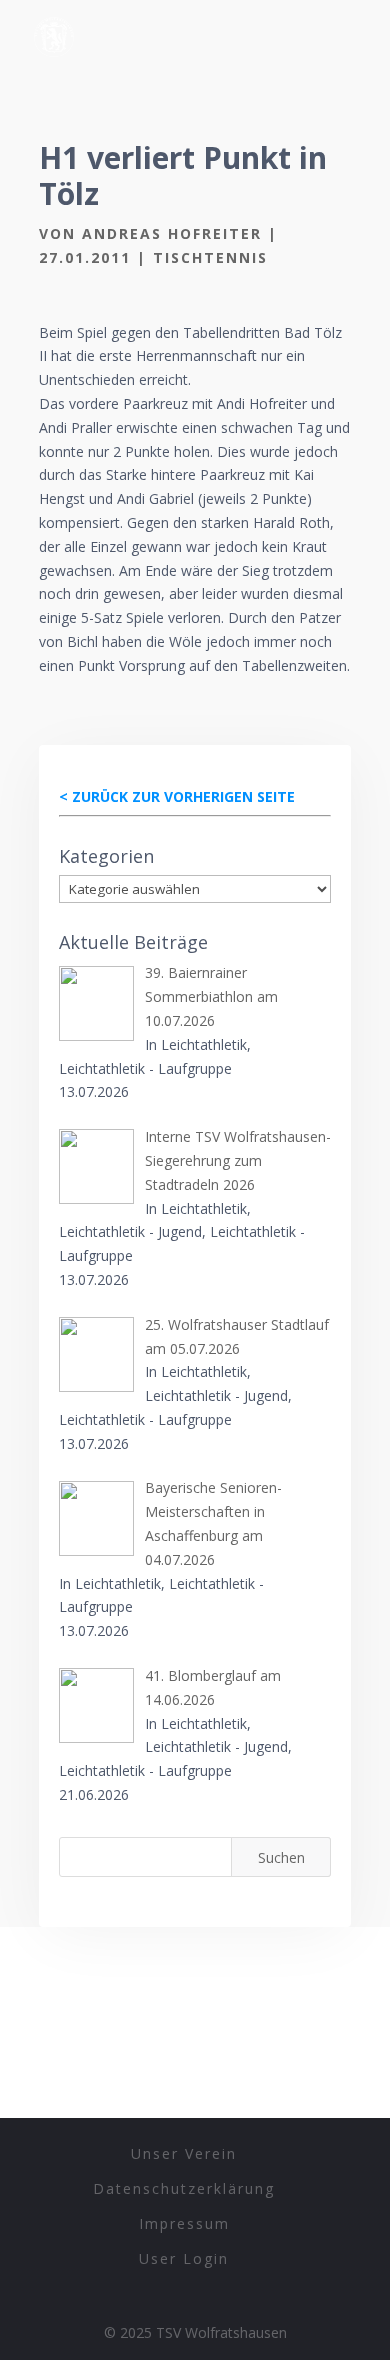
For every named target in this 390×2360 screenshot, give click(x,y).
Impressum (184, 2223)
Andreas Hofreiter (172, 233)
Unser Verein (184, 2153)
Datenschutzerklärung (184, 2188)
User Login (184, 2258)
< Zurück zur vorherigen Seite (177, 796)
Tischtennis (210, 257)
